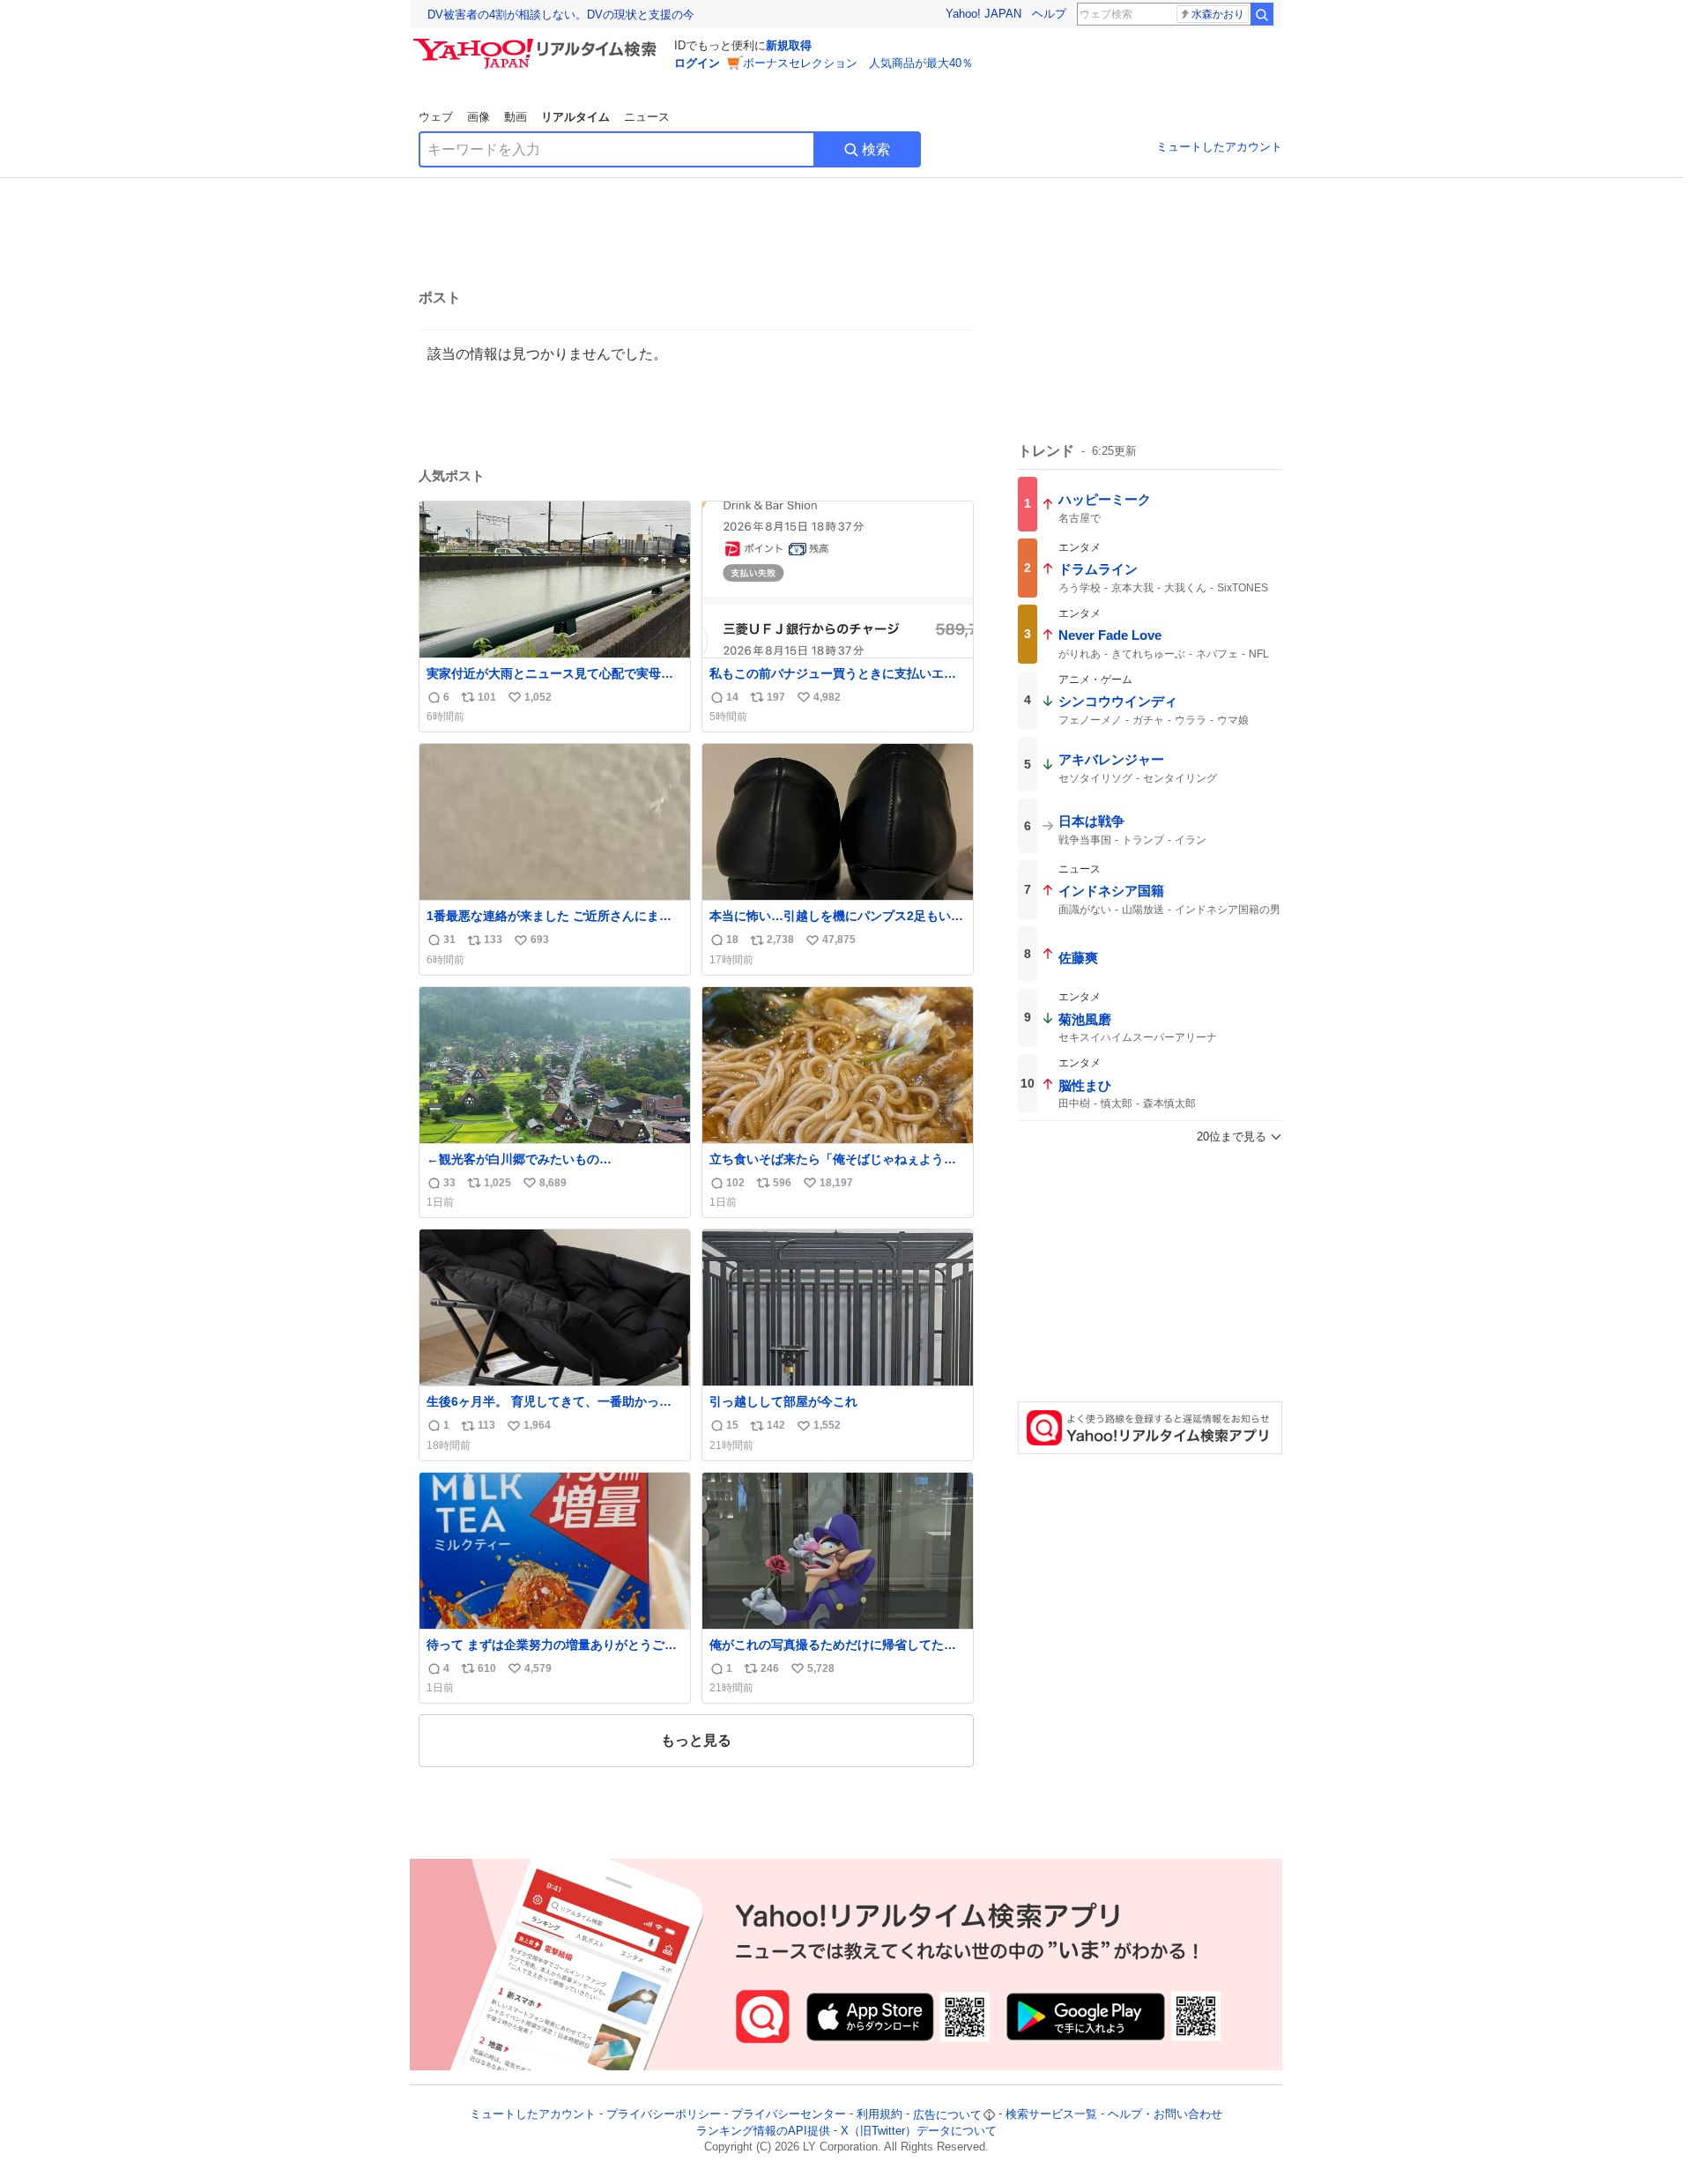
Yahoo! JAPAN (983, 14)
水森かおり (1218, 14)
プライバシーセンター (789, 2115)
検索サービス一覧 (1051, 2115)
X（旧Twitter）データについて (919, 2131)
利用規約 (879, 2115)
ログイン (697, 63)
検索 (876, 149)
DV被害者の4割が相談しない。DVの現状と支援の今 (561, 15)
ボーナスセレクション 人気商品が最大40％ (858, 63)
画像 (479, 117)
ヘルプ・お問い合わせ (1165, 2115)
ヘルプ (1049, 14)
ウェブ (436, 117)
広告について (947, 2115)
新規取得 (789, 45)
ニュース (647, 117)
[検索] (1262, 14)
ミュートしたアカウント (1219, 147)
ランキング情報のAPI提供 (763, 2131)
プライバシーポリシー (664, 2115)
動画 (516, 117)
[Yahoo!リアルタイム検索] (538, 43)
